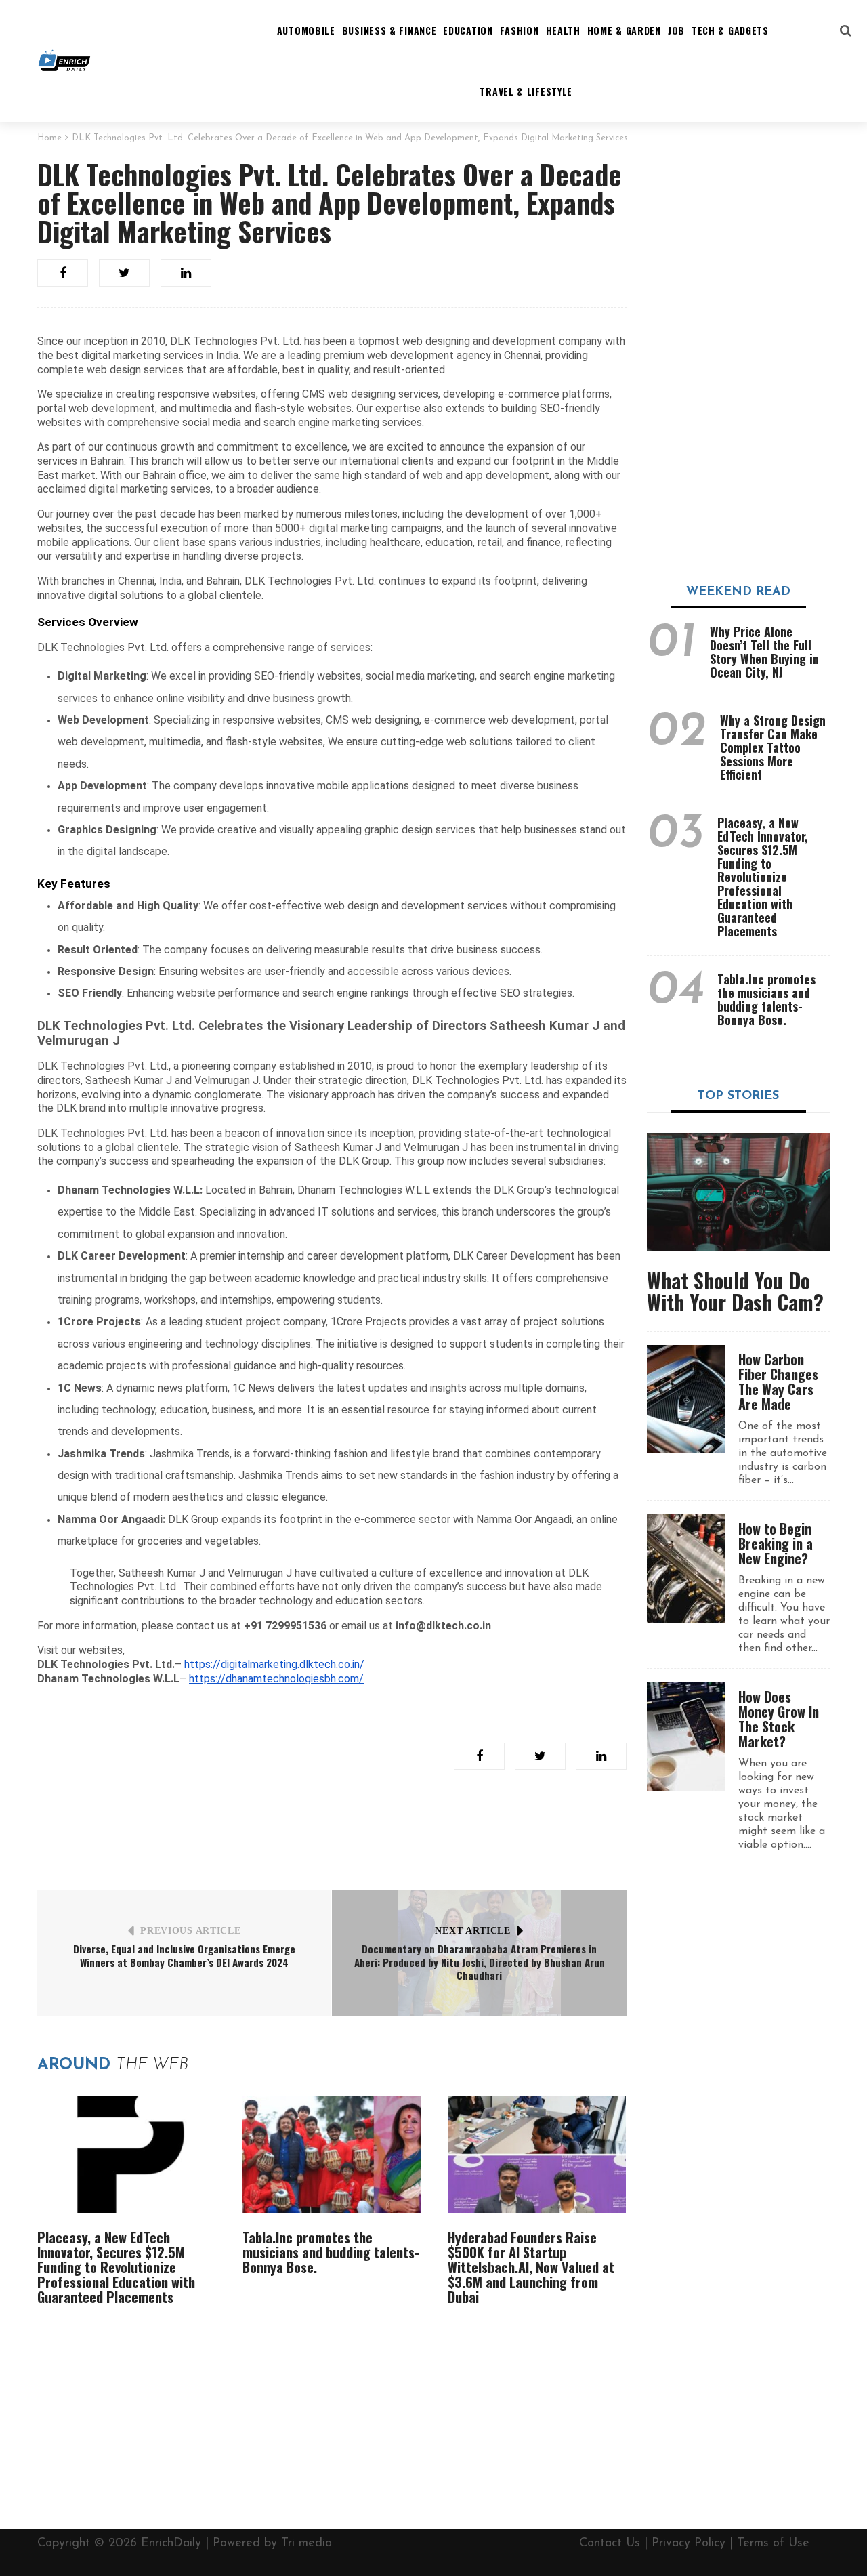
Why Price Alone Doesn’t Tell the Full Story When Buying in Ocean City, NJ (764, 652)
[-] (64, 61)
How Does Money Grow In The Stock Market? (779, 1719)
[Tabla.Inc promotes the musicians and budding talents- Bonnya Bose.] (332, 2155)
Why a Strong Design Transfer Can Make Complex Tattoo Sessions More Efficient (773, 747)
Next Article (472, 1931)
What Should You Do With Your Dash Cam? (735, 1291)
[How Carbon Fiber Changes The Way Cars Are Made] (686, 1399)
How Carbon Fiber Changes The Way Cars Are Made (778, 1382)
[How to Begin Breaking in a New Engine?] (686, 1569)
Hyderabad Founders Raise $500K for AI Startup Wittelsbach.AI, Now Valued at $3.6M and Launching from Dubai (531, 2267)
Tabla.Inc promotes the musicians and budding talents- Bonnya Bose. (331, 2252)
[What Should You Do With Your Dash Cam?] (738, 1192)
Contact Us (610, 2543)
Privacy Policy (689, 2543)
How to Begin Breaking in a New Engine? (776, 1543)
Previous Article (190, 1931)
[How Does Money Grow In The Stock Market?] (686, 1737)
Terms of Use (773, 2543)
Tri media (306, 2543)
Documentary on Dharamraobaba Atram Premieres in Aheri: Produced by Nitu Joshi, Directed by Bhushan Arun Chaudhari (480, 1962)
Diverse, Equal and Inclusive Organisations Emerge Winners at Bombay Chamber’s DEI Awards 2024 (184, 1955)
